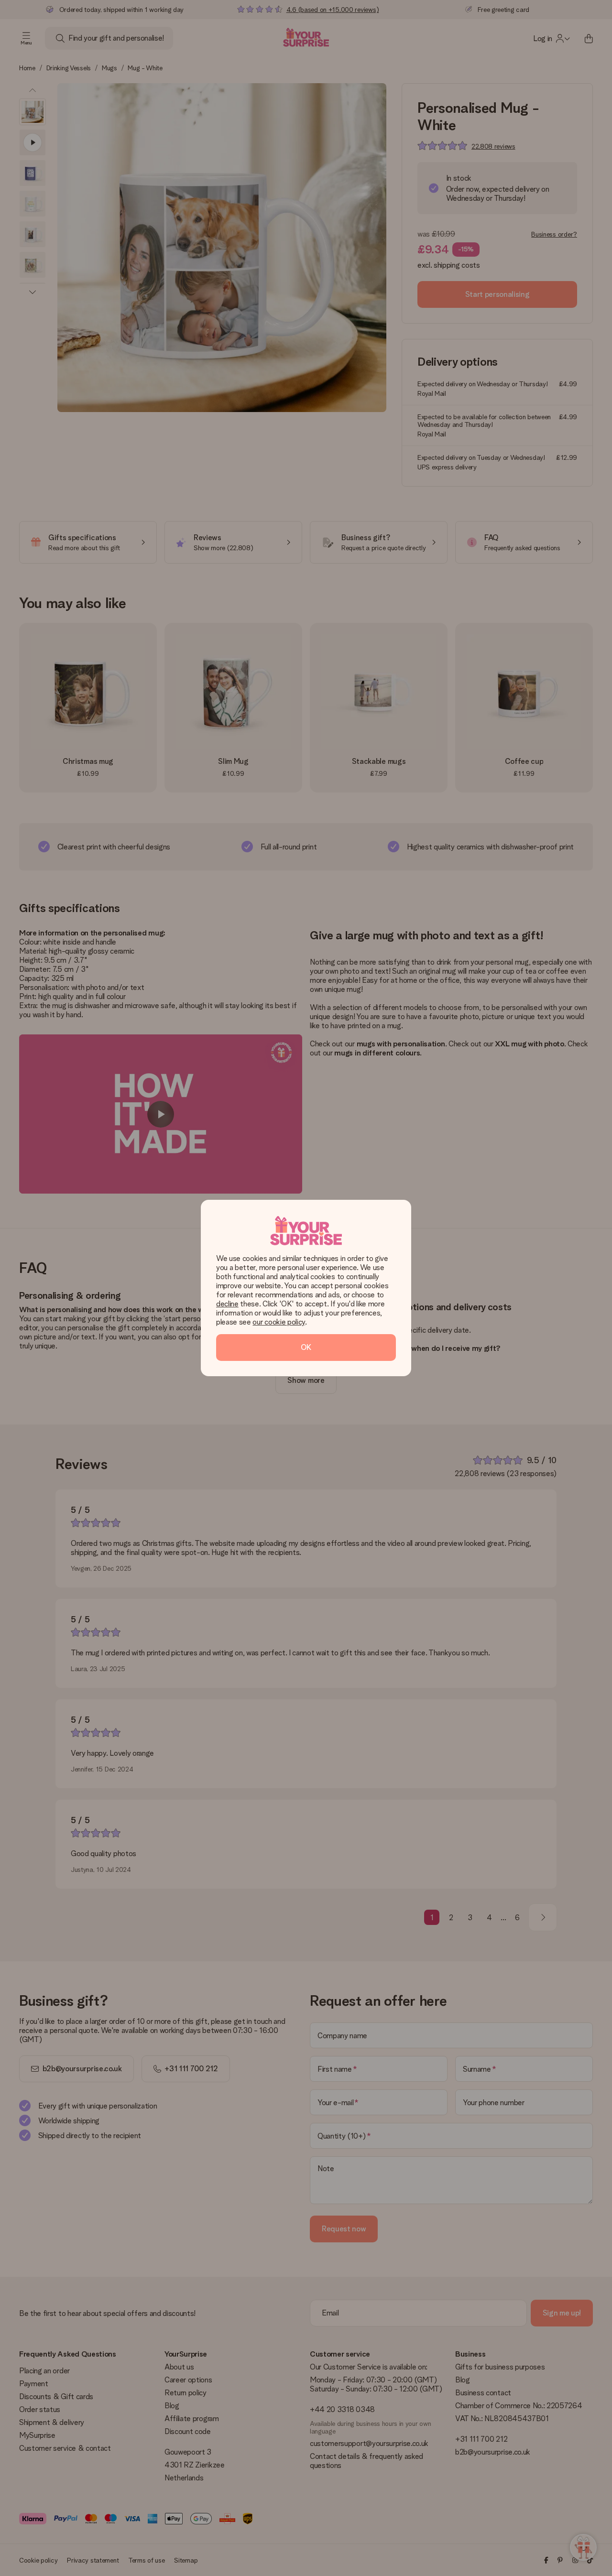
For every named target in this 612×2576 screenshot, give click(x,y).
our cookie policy (279, 1322)
